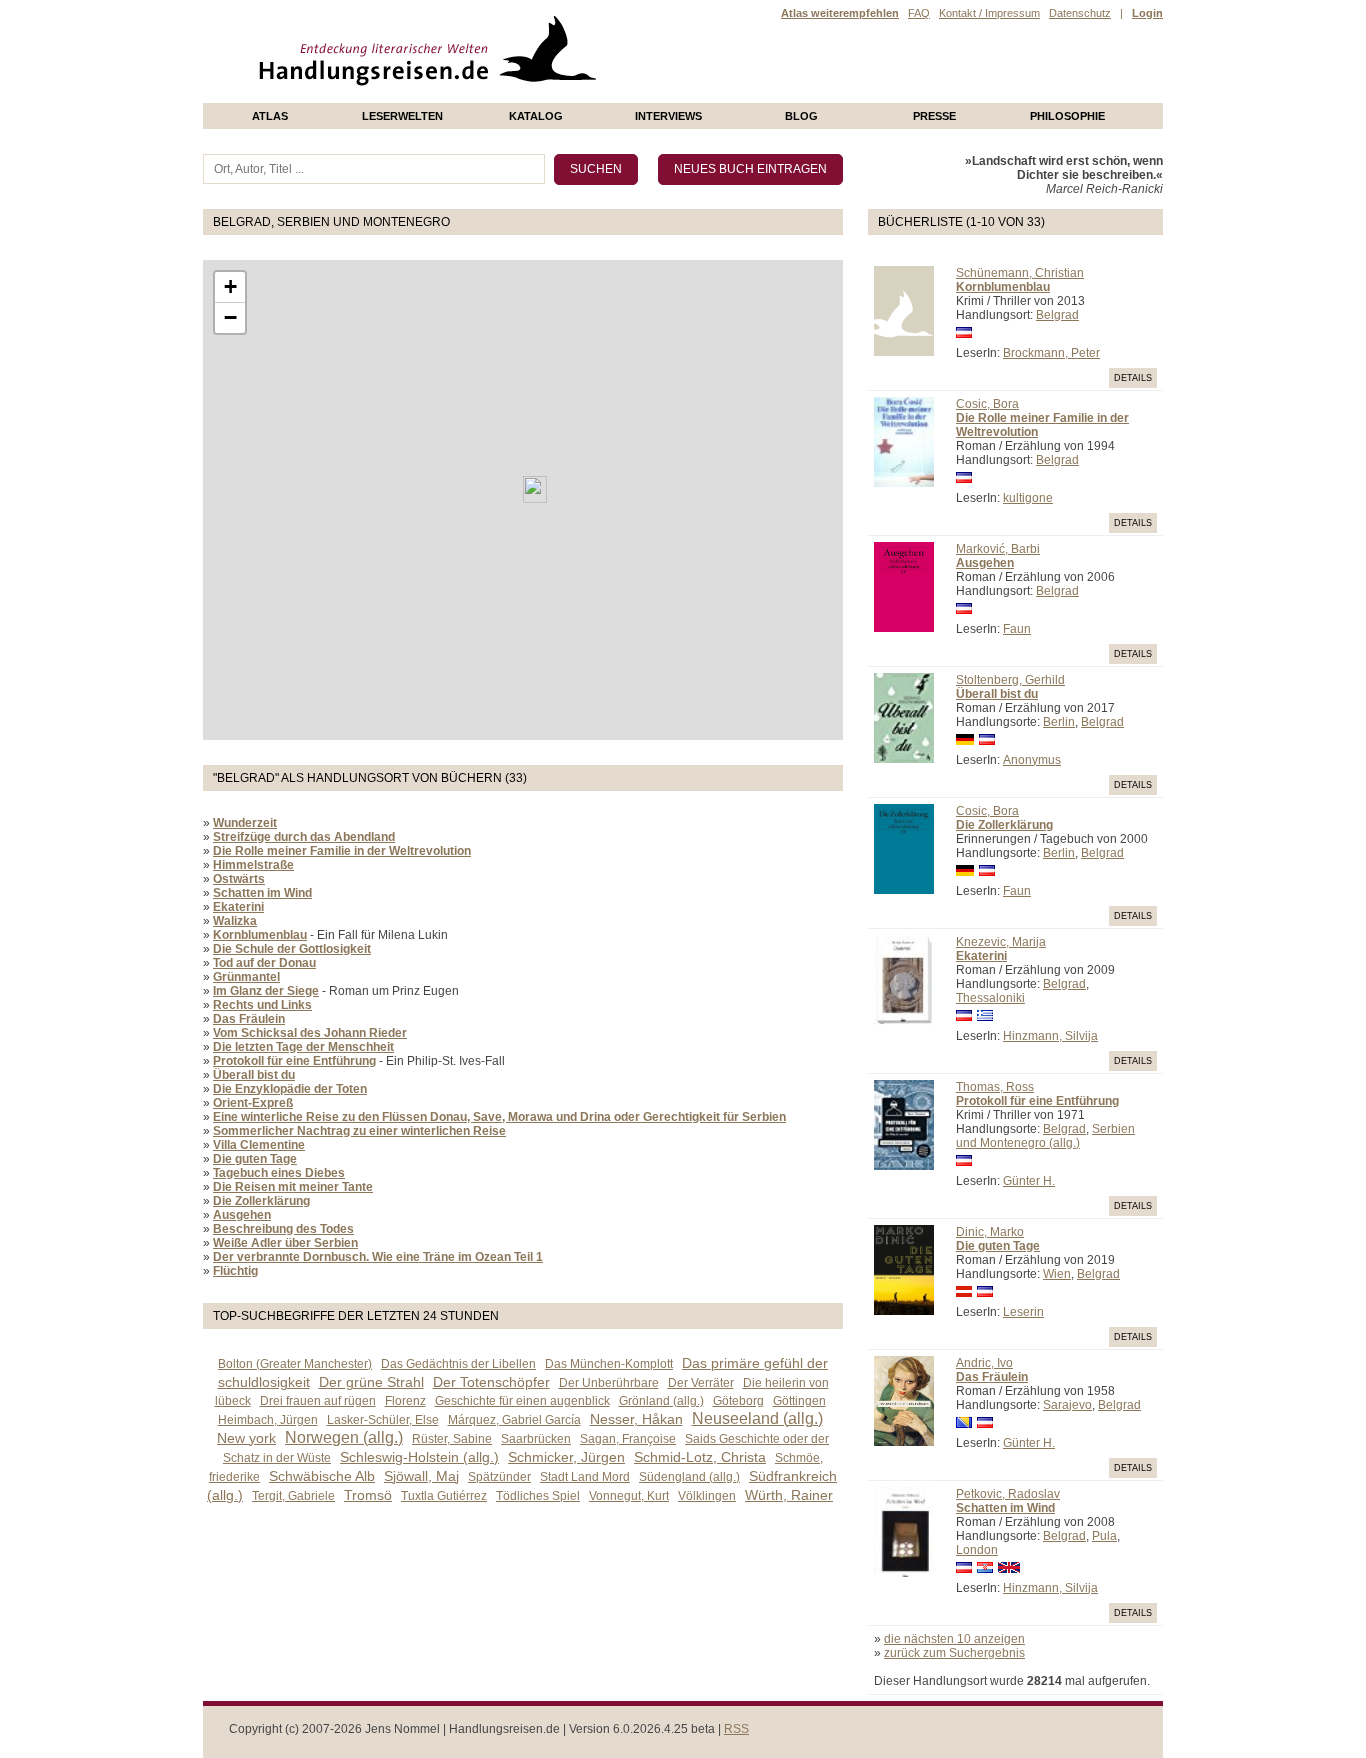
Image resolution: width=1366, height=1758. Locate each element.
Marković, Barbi (998, 549)
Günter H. (1029, 1181)
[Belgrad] (535, 489)
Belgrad (1057, 315)
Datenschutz (1080, 13)
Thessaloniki (990, 998)
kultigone (1028, 498)
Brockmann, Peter (1051, 353)
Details (1133, 378)
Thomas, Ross (995, 1087)
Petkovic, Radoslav (1008, 1494)
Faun (1017, 629)
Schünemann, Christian (1020, 273)
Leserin (1023, 1312)
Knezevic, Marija (1001, 942)
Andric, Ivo (984, 1363)
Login (1147, 13)
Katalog (536, 116)
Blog (801, 116)
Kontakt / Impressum (989, 13)
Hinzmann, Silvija (1050, 1036)
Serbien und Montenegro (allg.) (1045, 1136)
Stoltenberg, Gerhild (1010, 680)
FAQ (919, 13)
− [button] (230, 317)
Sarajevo (1067, 1405)
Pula (1104, 1536)
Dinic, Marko (990, 1232)
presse (934, 116)
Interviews (668, 116)
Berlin (1059, 722)
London (977, 1550)
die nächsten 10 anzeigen (954, 1639)
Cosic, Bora (987, 404)
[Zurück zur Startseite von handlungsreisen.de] (573, 96)
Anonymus (1032, 760)
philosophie (1067, 116)
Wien (1057, 1274)
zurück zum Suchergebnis (954, 1653)
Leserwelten (402, 116)
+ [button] (230, 286)
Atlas (270, 116)
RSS (736, 1729)
